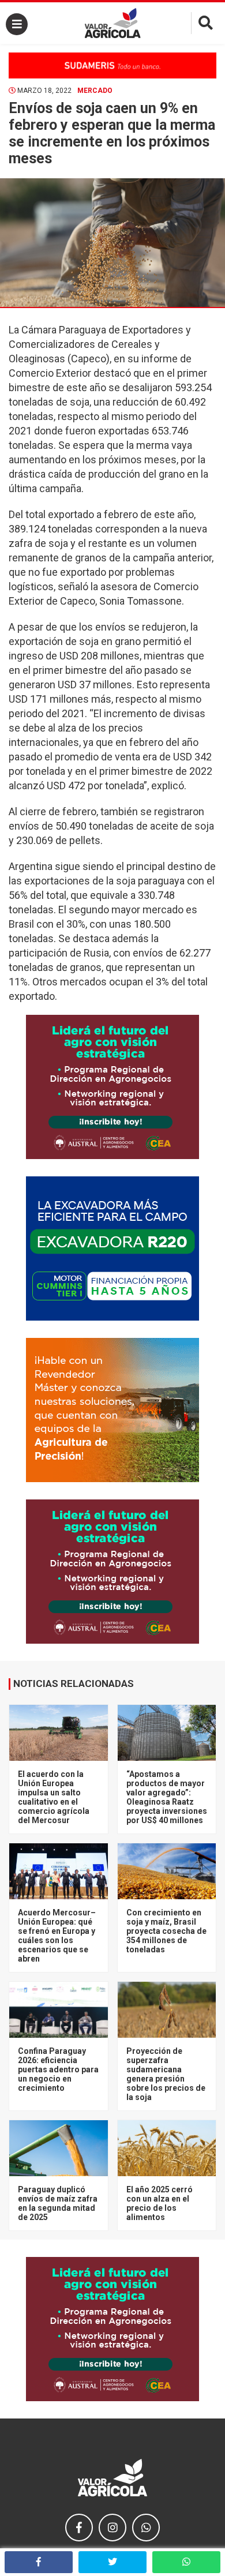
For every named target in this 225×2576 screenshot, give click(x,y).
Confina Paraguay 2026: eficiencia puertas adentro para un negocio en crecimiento (58, 2069)
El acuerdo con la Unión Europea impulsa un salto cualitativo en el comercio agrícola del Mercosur (54, 1797)
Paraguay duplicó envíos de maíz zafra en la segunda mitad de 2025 (58, 2203)
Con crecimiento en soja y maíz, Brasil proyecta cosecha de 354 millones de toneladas (166, 1931)
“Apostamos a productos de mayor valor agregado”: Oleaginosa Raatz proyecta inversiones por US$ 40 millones (167, 1797)
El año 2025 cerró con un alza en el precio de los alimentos (160, 2203)
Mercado (95, 91)
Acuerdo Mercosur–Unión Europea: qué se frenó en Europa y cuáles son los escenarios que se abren (57, 1936)
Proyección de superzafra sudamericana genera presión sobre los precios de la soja (166, 2074)
